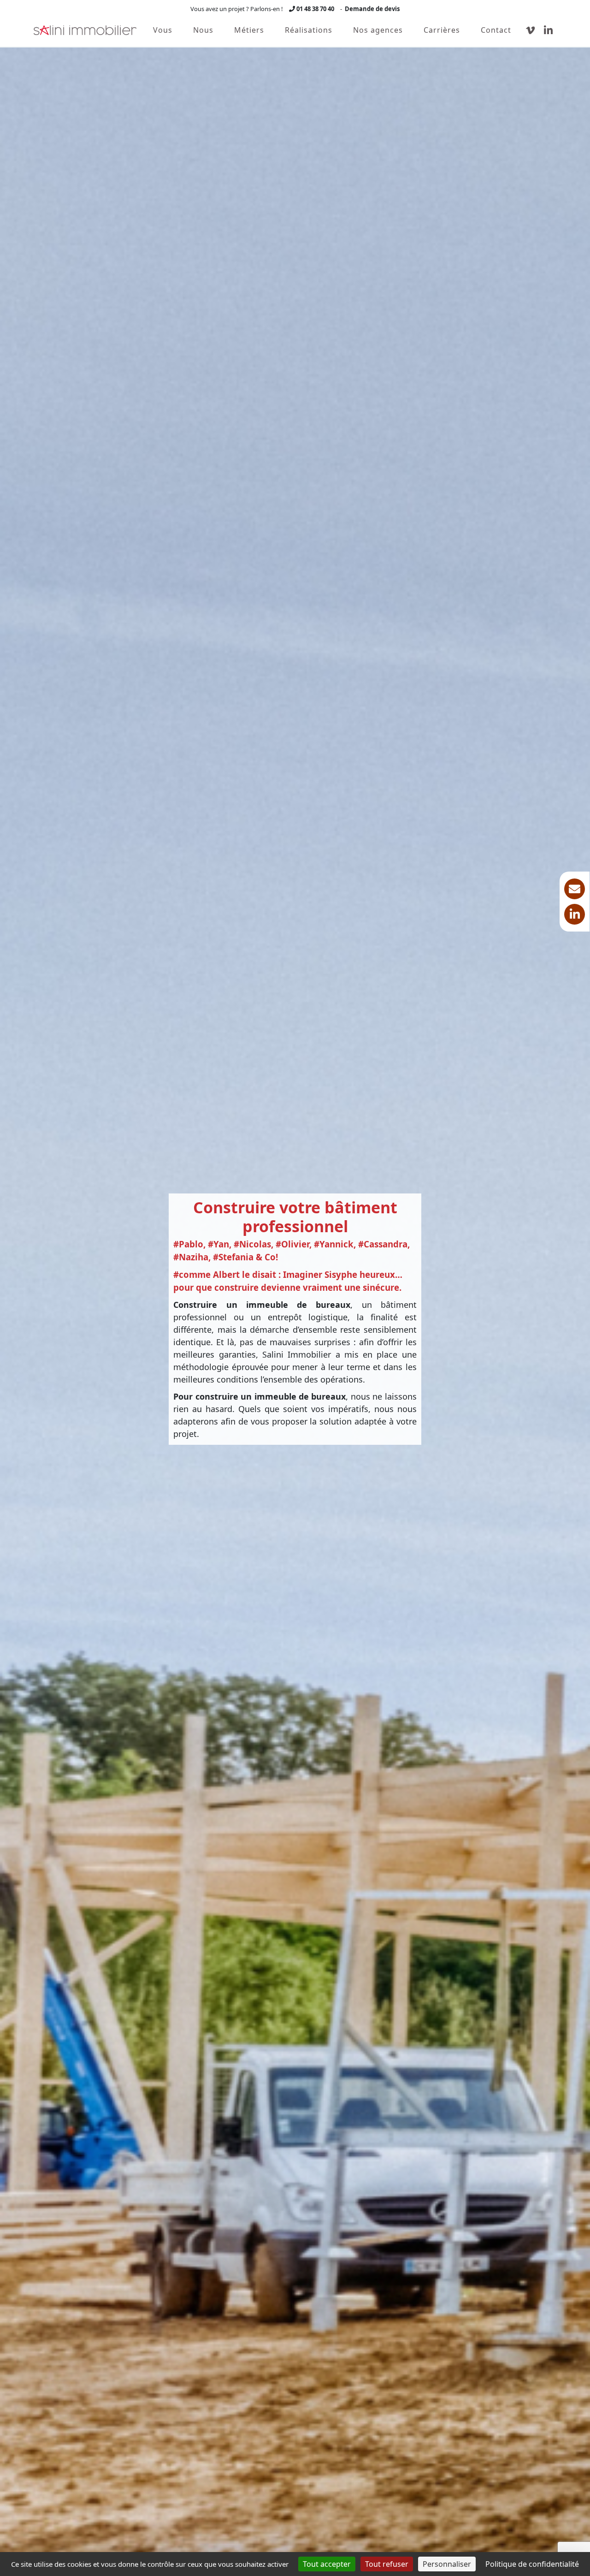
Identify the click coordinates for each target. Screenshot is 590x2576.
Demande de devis (372, 9)
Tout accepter (327, 2564)
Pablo (191, 1244)
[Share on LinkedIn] (575, 914)
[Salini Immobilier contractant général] (85, 30)
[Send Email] (575, 889)
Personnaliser (447, 2564)
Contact (496, 30)
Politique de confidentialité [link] (532, 2564)
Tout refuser (387, 2564)
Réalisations (309, 30)
